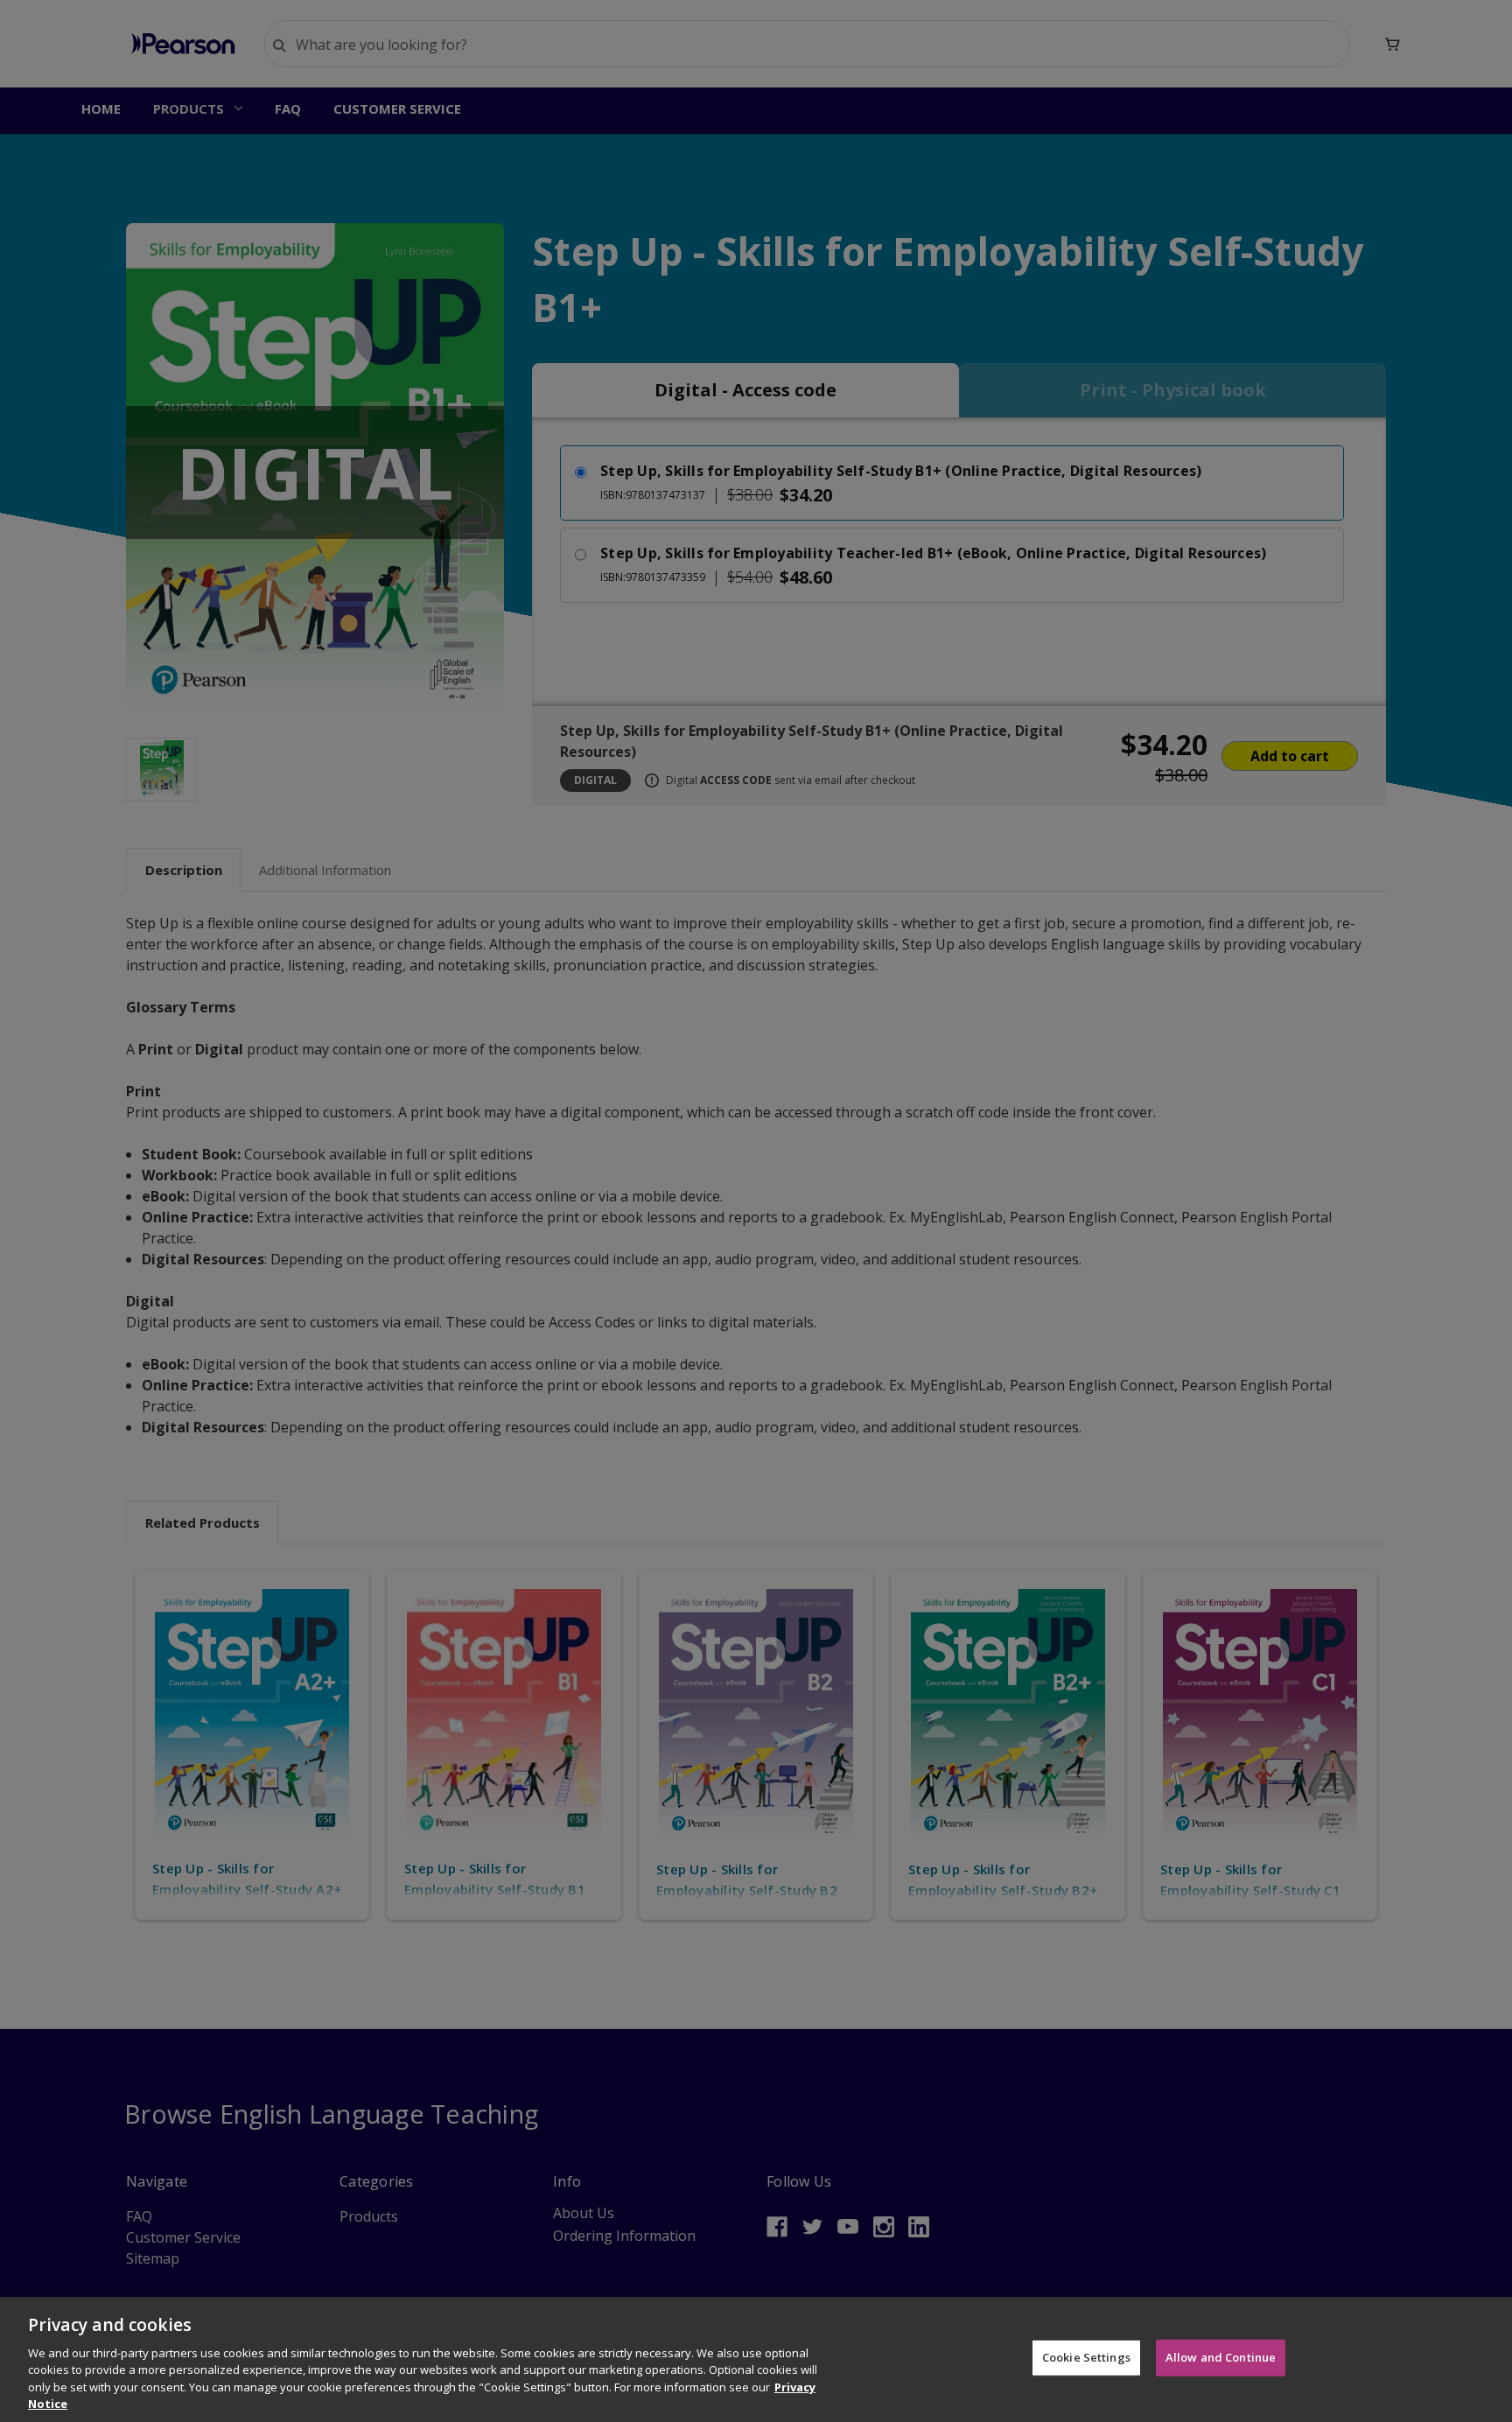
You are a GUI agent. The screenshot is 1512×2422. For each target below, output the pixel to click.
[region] (756, 2359)
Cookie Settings (1086, 2357)
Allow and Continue (1221, 2357)
